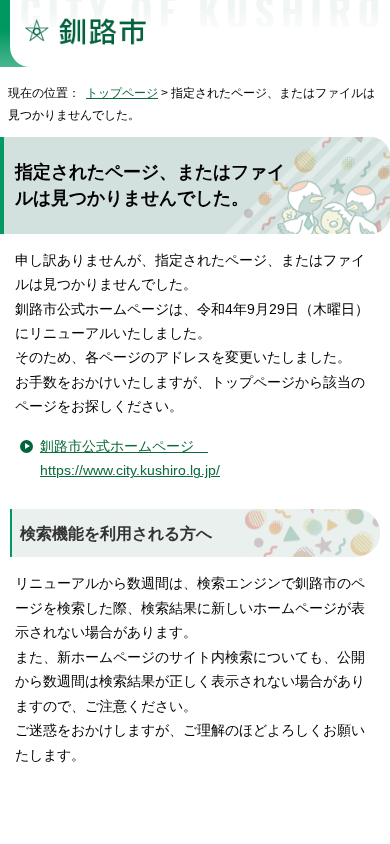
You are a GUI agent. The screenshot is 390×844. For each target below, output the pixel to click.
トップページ (122, 93)
